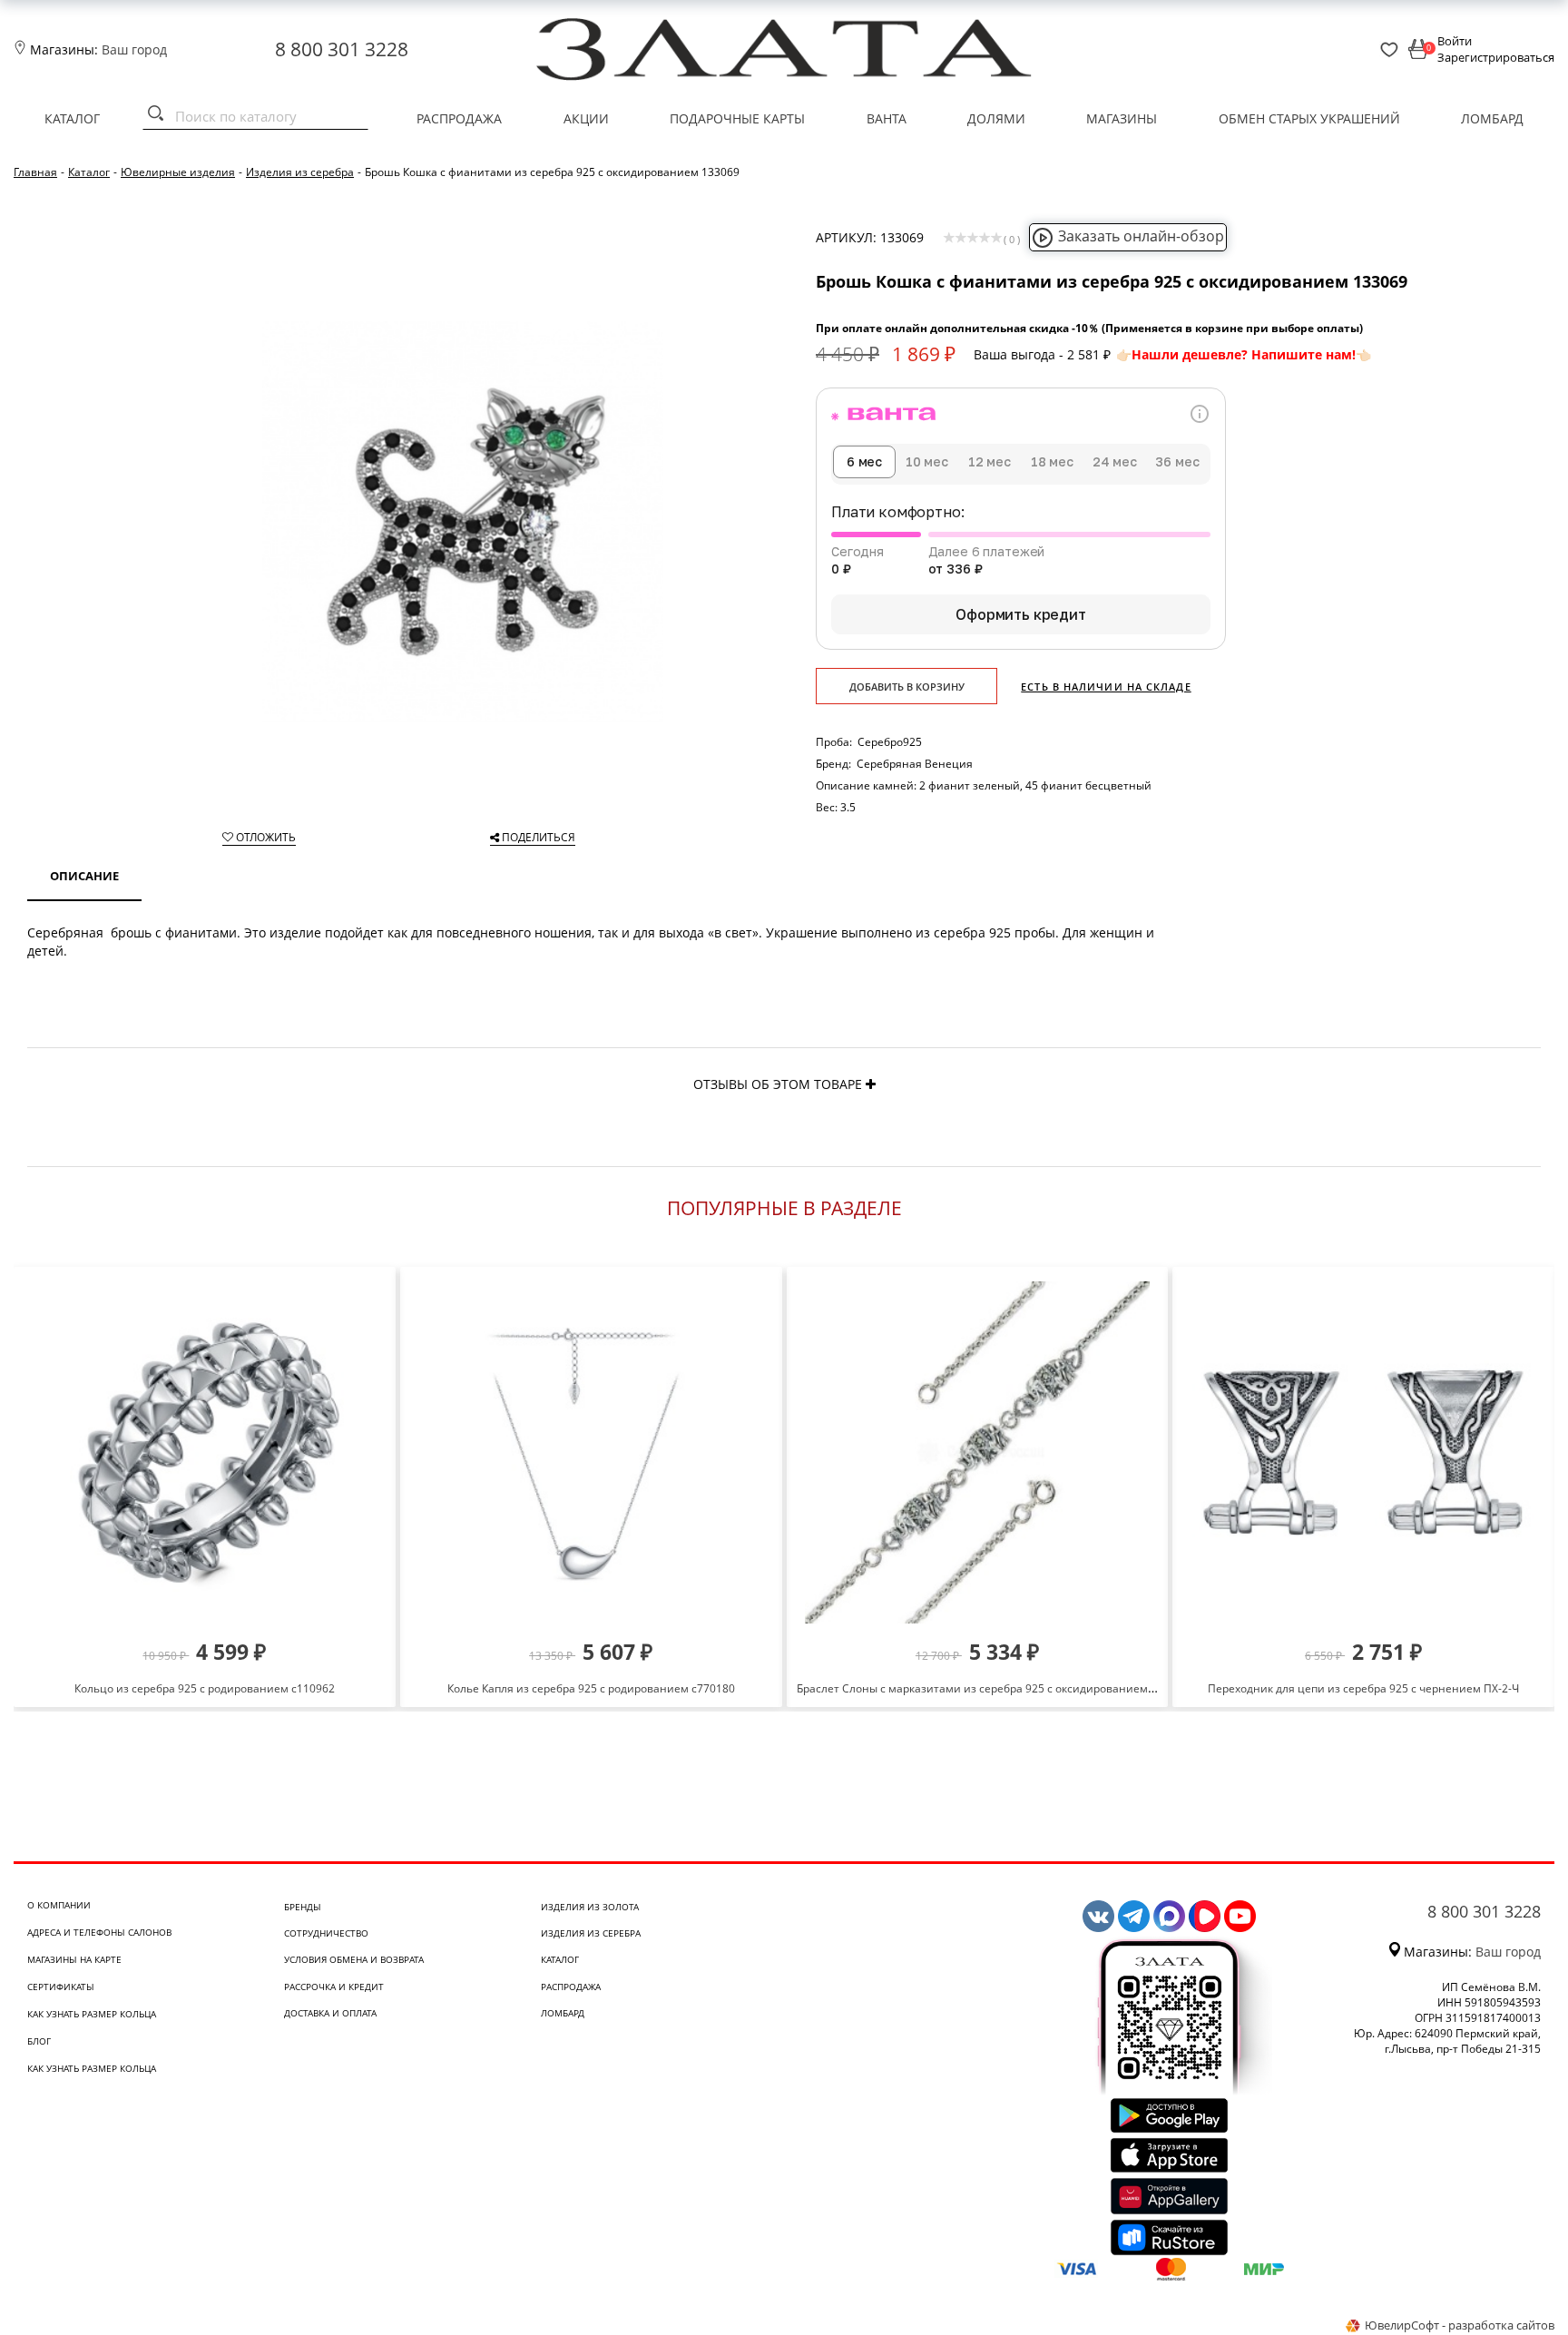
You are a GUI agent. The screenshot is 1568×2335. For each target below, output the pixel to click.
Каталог (72, 118)
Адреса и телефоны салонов (99, 1932)
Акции (586, 118)
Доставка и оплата (330, 2013)
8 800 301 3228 (342, 49)
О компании (59, 1905)
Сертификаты (61, 1987)
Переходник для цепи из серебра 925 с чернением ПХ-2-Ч (1363, 1688)
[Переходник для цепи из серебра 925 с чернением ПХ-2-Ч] (1363, 1452)
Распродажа (459, 118)
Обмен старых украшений (1309, 118)
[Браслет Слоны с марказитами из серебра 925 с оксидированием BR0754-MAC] (978, 1452)
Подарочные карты (737, 118)
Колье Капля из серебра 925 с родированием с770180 (591, 1688)
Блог (39, 2041)
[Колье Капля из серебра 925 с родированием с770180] (591, 1452)
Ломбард (1492, 118)
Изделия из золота (590, 1907)
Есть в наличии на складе (1106, 687)
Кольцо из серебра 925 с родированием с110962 (205, 1688)
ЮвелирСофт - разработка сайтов (1460, 2325)
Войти (1455, 41)
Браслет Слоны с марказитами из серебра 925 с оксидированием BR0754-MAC (1007, 1688)
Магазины (1122, 118)
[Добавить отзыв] (871, 1084)
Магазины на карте (74, 1959)
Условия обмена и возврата (354, 1959)
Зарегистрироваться (1496, 57)
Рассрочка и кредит (334, 1987)
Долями (996, 118)
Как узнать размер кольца (92, 2014)
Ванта (887, 118)
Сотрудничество (326, 1933)
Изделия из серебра (591, 1933)
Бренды (303, 1907)
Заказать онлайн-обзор (1141, 236)
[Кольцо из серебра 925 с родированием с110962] (205, 1452)
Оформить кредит (1021, 614)
